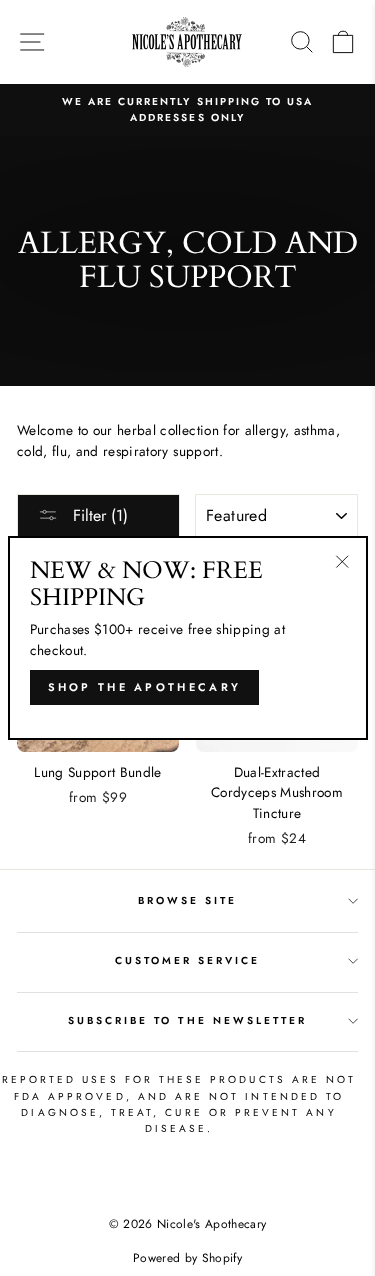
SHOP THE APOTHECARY (145, 687)
